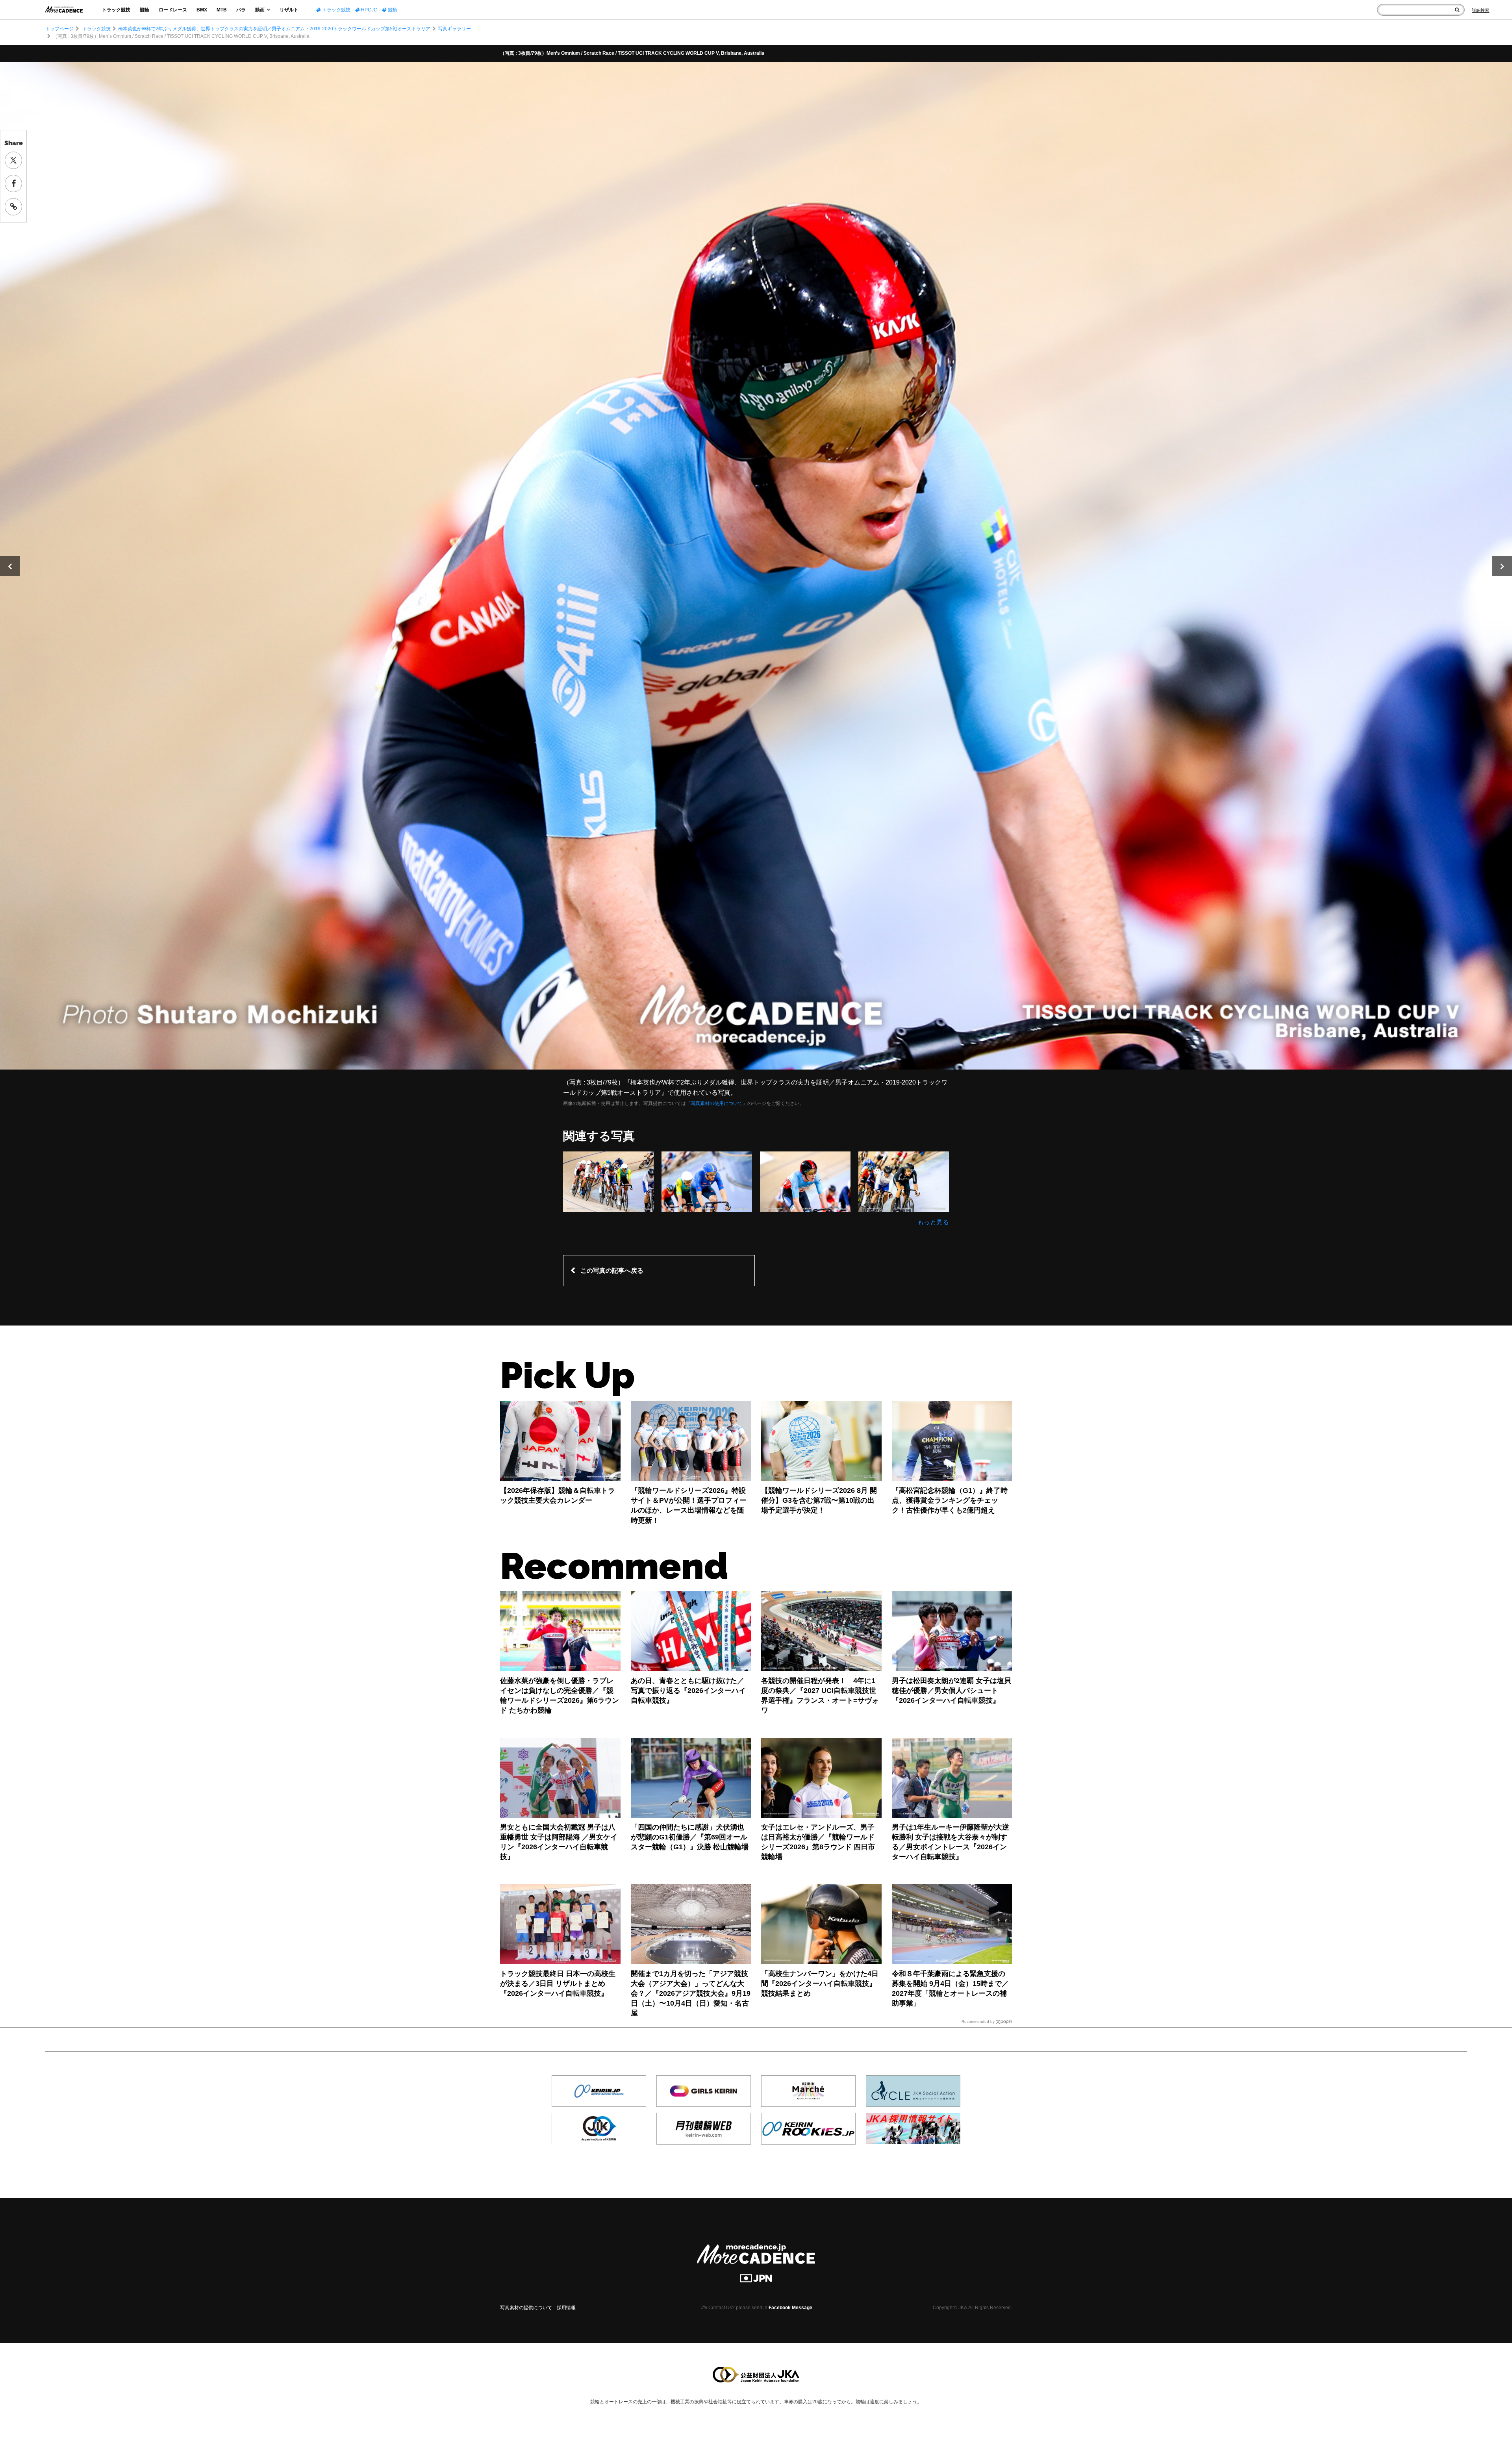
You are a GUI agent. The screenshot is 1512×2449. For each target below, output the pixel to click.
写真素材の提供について (526, 2308)
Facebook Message (790, 2308)
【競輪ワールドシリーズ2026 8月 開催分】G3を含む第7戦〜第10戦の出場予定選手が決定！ (819, 1500)
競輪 (145, 10)
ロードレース (173, 10)
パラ (241, 10)
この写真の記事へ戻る (612, 1271)
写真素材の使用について (717, 1103)
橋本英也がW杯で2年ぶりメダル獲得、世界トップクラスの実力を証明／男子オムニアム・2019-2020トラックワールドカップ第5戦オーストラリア (274, 29)
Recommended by (978, 2022)
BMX (202, 10)
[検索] (1457, 10)
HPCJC (369, 10)
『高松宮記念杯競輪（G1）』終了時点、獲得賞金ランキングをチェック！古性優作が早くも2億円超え (950, 1500)
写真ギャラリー (454, 29)
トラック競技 (116, 10)
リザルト (289, 10)
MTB (222, 10)
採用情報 (566, 2308)
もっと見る (933, 1222)
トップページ (59, 29)
